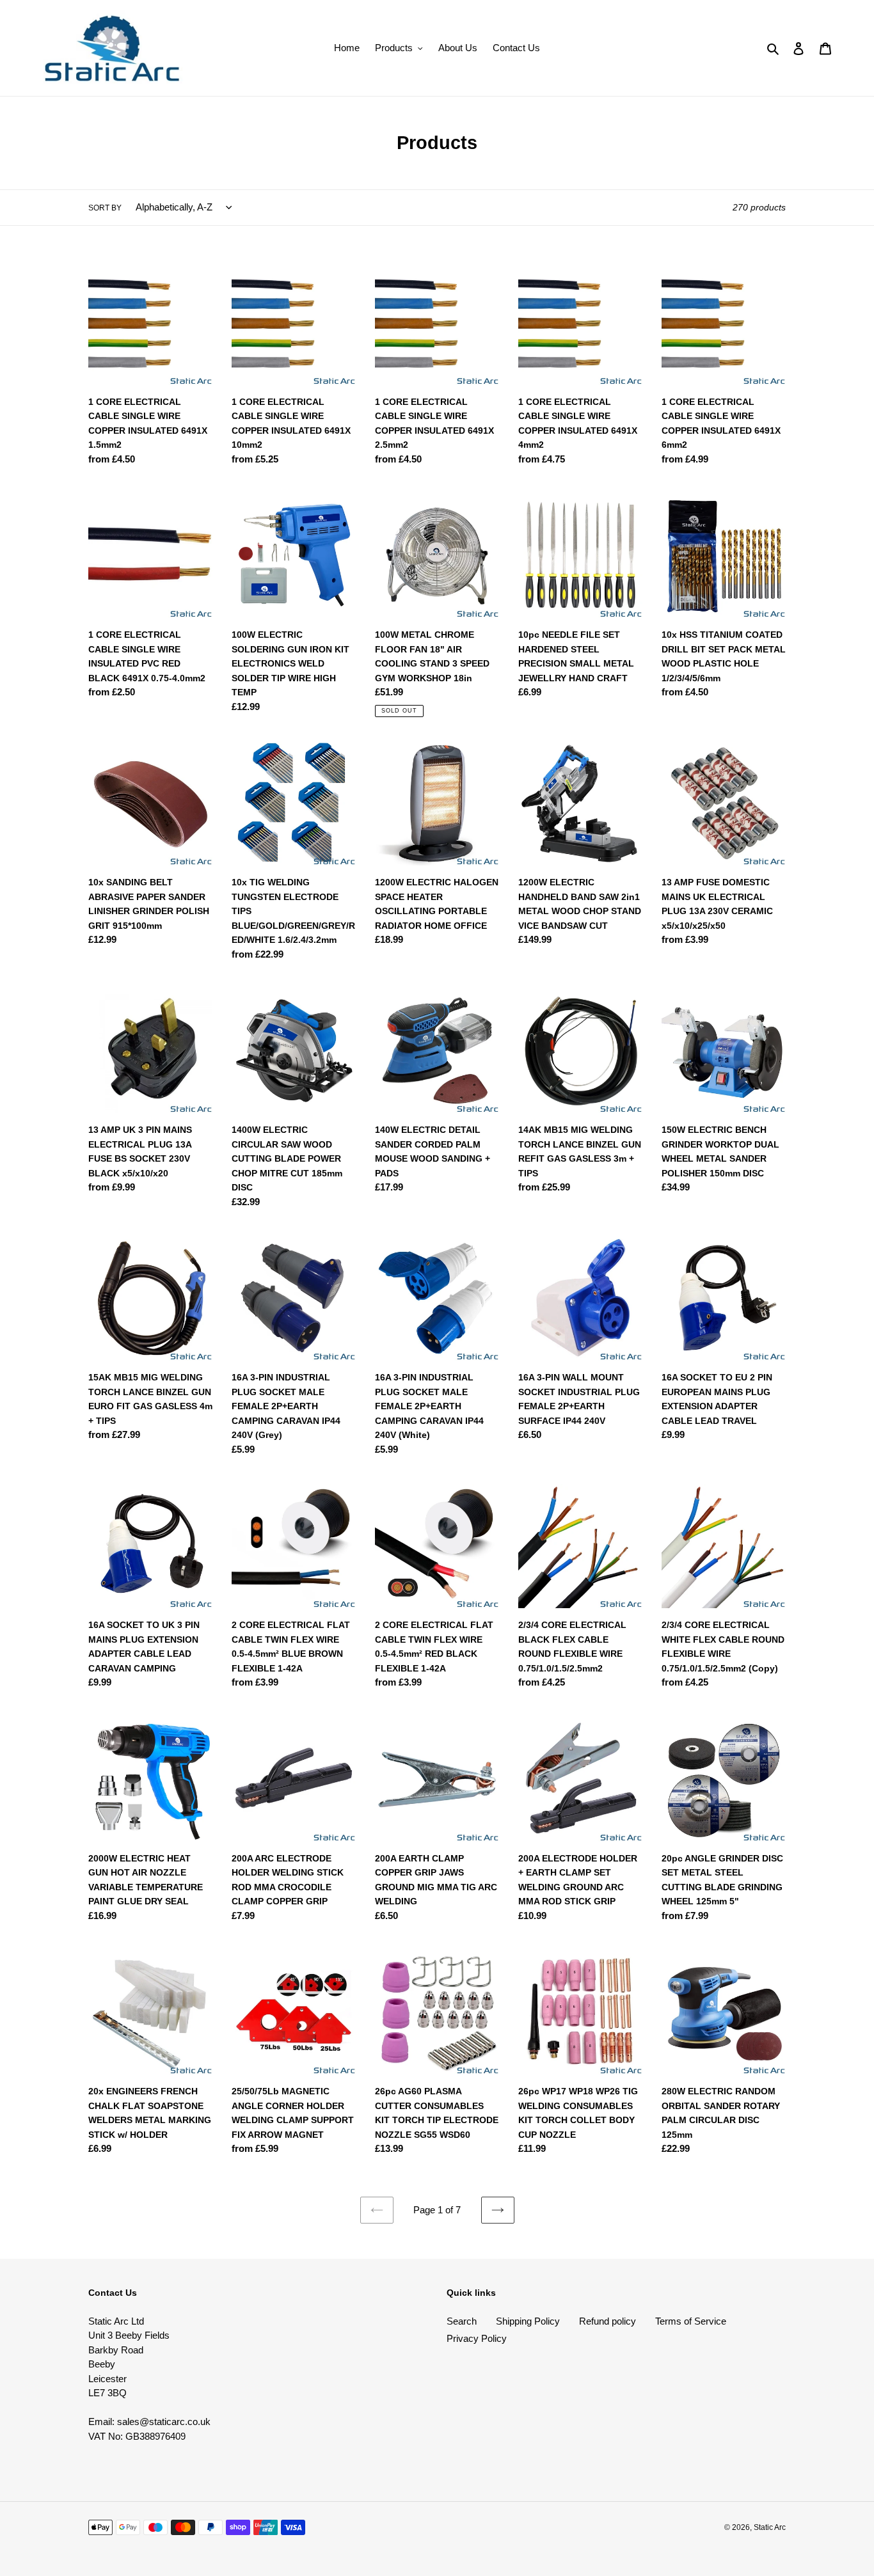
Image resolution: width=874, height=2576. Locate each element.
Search (462, 2321)
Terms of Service (691, 2321)
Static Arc (770, 2527)
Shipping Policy (528, 2321)
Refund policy (608, 2321)
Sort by (105, 208)
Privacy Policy (477, 2338)
